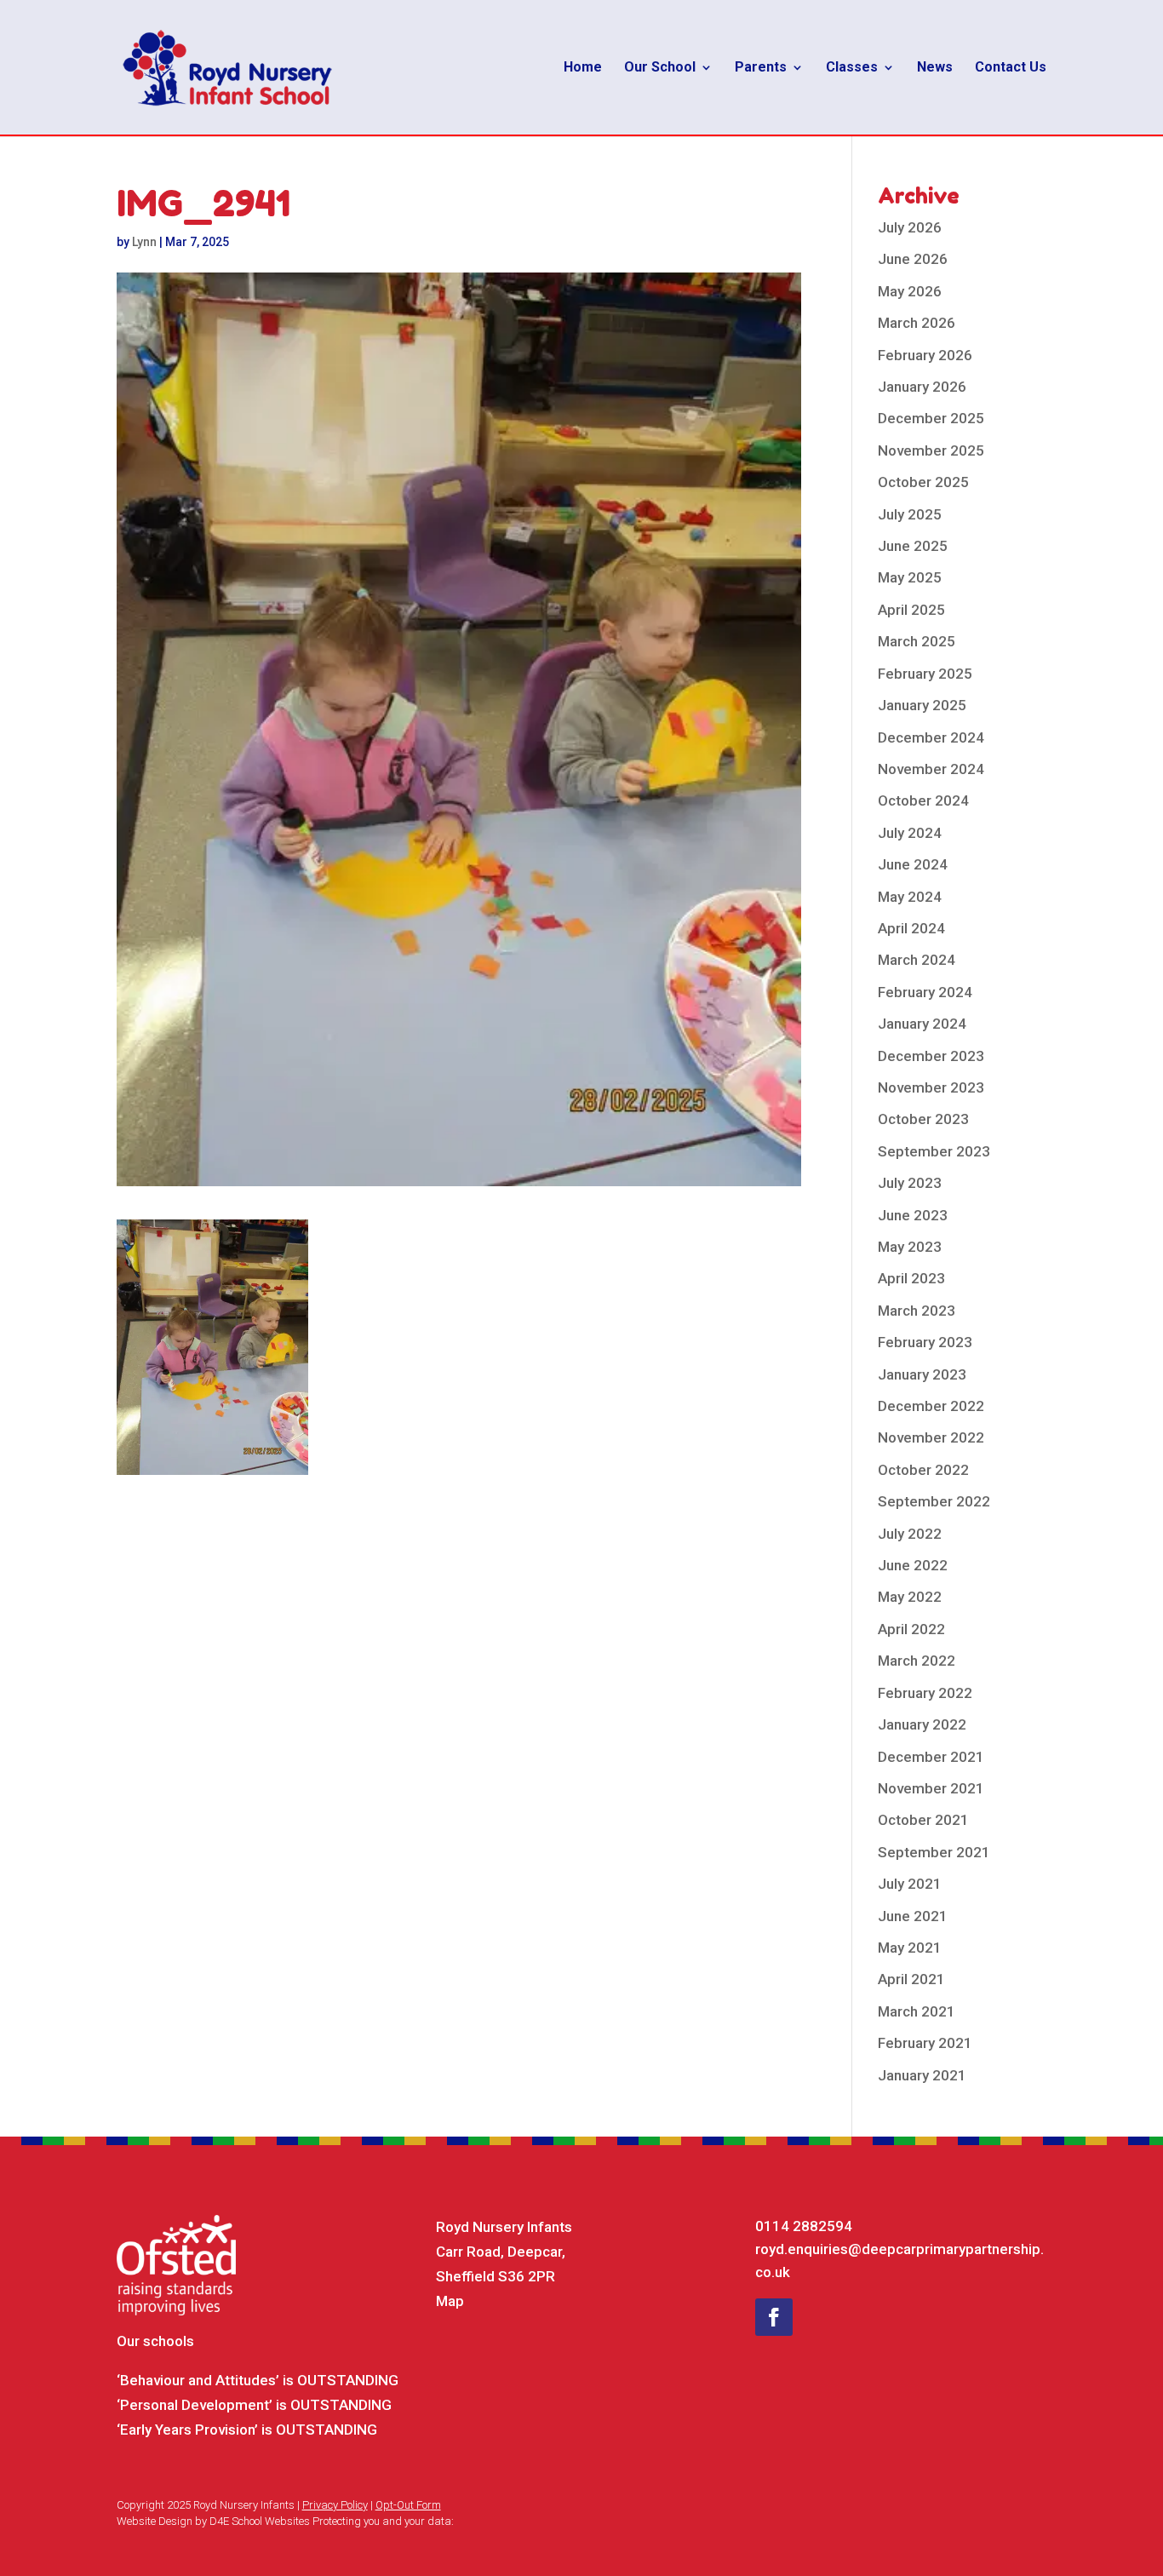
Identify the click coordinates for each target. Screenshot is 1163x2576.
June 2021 (913, 1916)
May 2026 (910, 291)
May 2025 (910, 577)
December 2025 (931, 418)
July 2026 (910, 227)
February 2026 (925, 355)
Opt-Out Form (408, 2505)
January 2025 (922, 705)
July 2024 (910, 833)
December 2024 (931, 737)
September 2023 (934, 1151)
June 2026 (913, 259)
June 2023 (913, 1215)
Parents (761, 68)
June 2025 (913, 546)
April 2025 (911, 610)
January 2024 (922, 1024)
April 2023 (911, 1278)
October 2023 (923, 1119)
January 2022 (922, 1724)
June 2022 (913, 1565)
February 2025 (925, 674)
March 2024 (917, 960)
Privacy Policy (335, 2505)
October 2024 (923, 800)
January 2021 (922, 2075)
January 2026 (922, 387)
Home (583, 68)
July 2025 (910, 514)
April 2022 (911, 1629)
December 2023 (931, 1056)
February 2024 (925, 992)
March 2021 (917, 2011)
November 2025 (931, 450)
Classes (852, 68)
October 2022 (923, 1470)
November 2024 (931, 769)
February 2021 (925, 2043)
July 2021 (910, 1884)
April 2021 (911, 1979)
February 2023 (925, 1342)
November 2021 (931, 1788)
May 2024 (910, 897)
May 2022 (910, 1597)
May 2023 (910, 1247)
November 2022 (931, 1437)
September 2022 (934, 1501)
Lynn (144, 242)
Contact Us (1011, 68)
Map (450, 2301)
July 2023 (910, 1183)
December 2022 (931, 1406)
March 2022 (917, 1661)
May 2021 (910, 1948)
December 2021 (931, 1757)
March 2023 (917, 1311)
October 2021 (923, 1820)
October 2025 (923, 482)
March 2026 (917, 323)
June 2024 (913, 864)
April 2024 (911, 928)
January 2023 (922, 1374)
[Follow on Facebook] (774, 2317)
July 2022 (910, 1534)
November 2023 (931, 1087)
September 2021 (934, 1852)
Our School (660, 68)
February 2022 (925, 1693)
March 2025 (917, 641)
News (935, 68)
